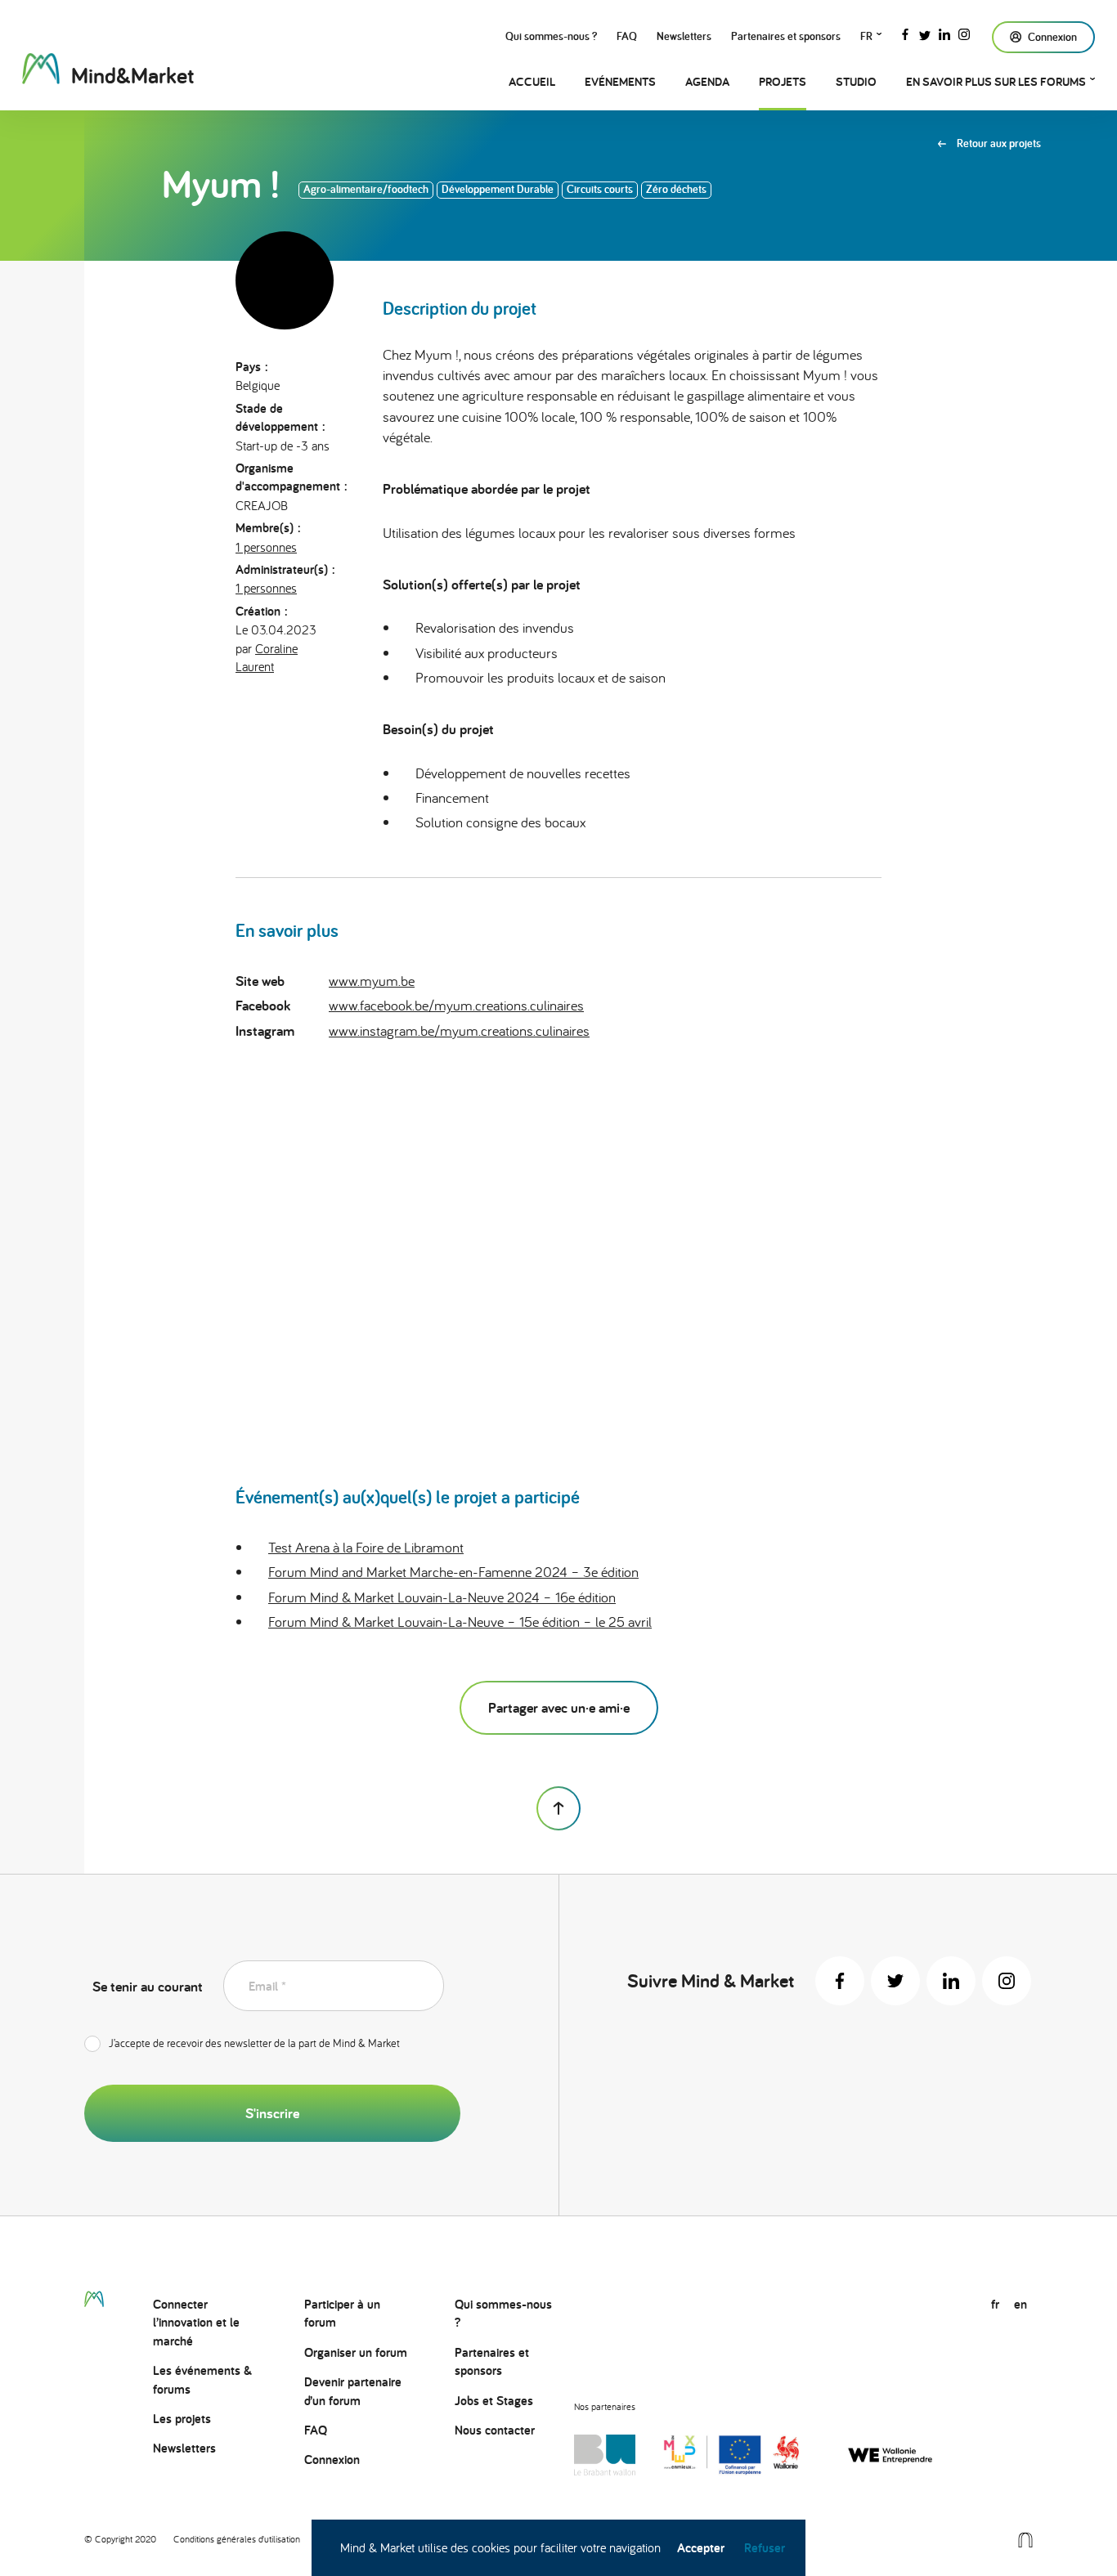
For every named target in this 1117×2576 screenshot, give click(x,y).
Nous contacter (495, 2430)
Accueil (532, 81)
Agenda (707, 81)
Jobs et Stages (494, 2401)
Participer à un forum (342, 2313)
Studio (856, 81)
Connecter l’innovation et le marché (196, 2323)
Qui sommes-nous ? (551, 36)
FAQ (627, 36)
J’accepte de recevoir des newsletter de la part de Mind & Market (254, 2043)
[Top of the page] (558, 1808)
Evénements (620, 81)
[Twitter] (925, 33)
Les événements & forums (202, 2379)
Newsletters (684, 36)
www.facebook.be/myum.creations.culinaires (456, 1005)
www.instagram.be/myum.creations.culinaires (459, 1030)
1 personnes (266, 547)
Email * (267, 1986)
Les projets (182, 2419)
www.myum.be (372, 981)
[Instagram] (964, 33)
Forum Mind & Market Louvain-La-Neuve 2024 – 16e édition (442, 1597)
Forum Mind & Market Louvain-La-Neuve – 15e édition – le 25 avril (460, 1622)
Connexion (332, 2460)
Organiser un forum (356, 2352)
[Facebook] (905, 33)
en (1021, 2304)
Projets (783, 81)
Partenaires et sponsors (786, 36)
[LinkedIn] (944, 33)
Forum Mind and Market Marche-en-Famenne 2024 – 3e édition (453, 1572)
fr (866, 36)
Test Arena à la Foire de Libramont (366, 1547)
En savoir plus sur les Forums (996, 81)
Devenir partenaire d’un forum (353, 2391)
